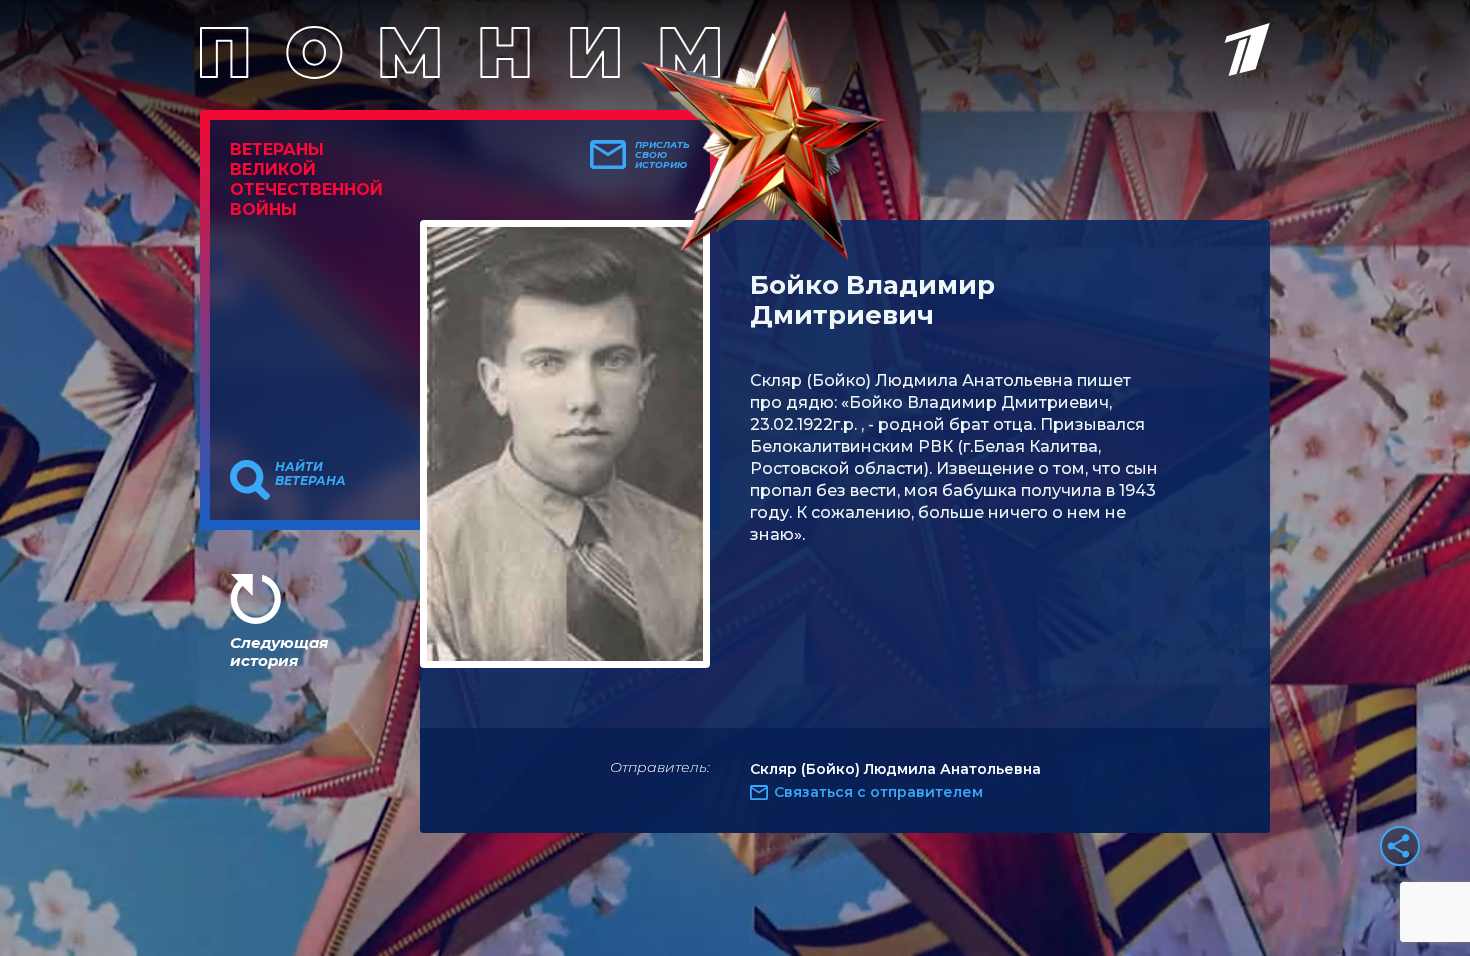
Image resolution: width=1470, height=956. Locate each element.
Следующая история (279, 651)
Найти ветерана (310, 474)
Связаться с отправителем (878, 792)
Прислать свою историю (662, 155)
